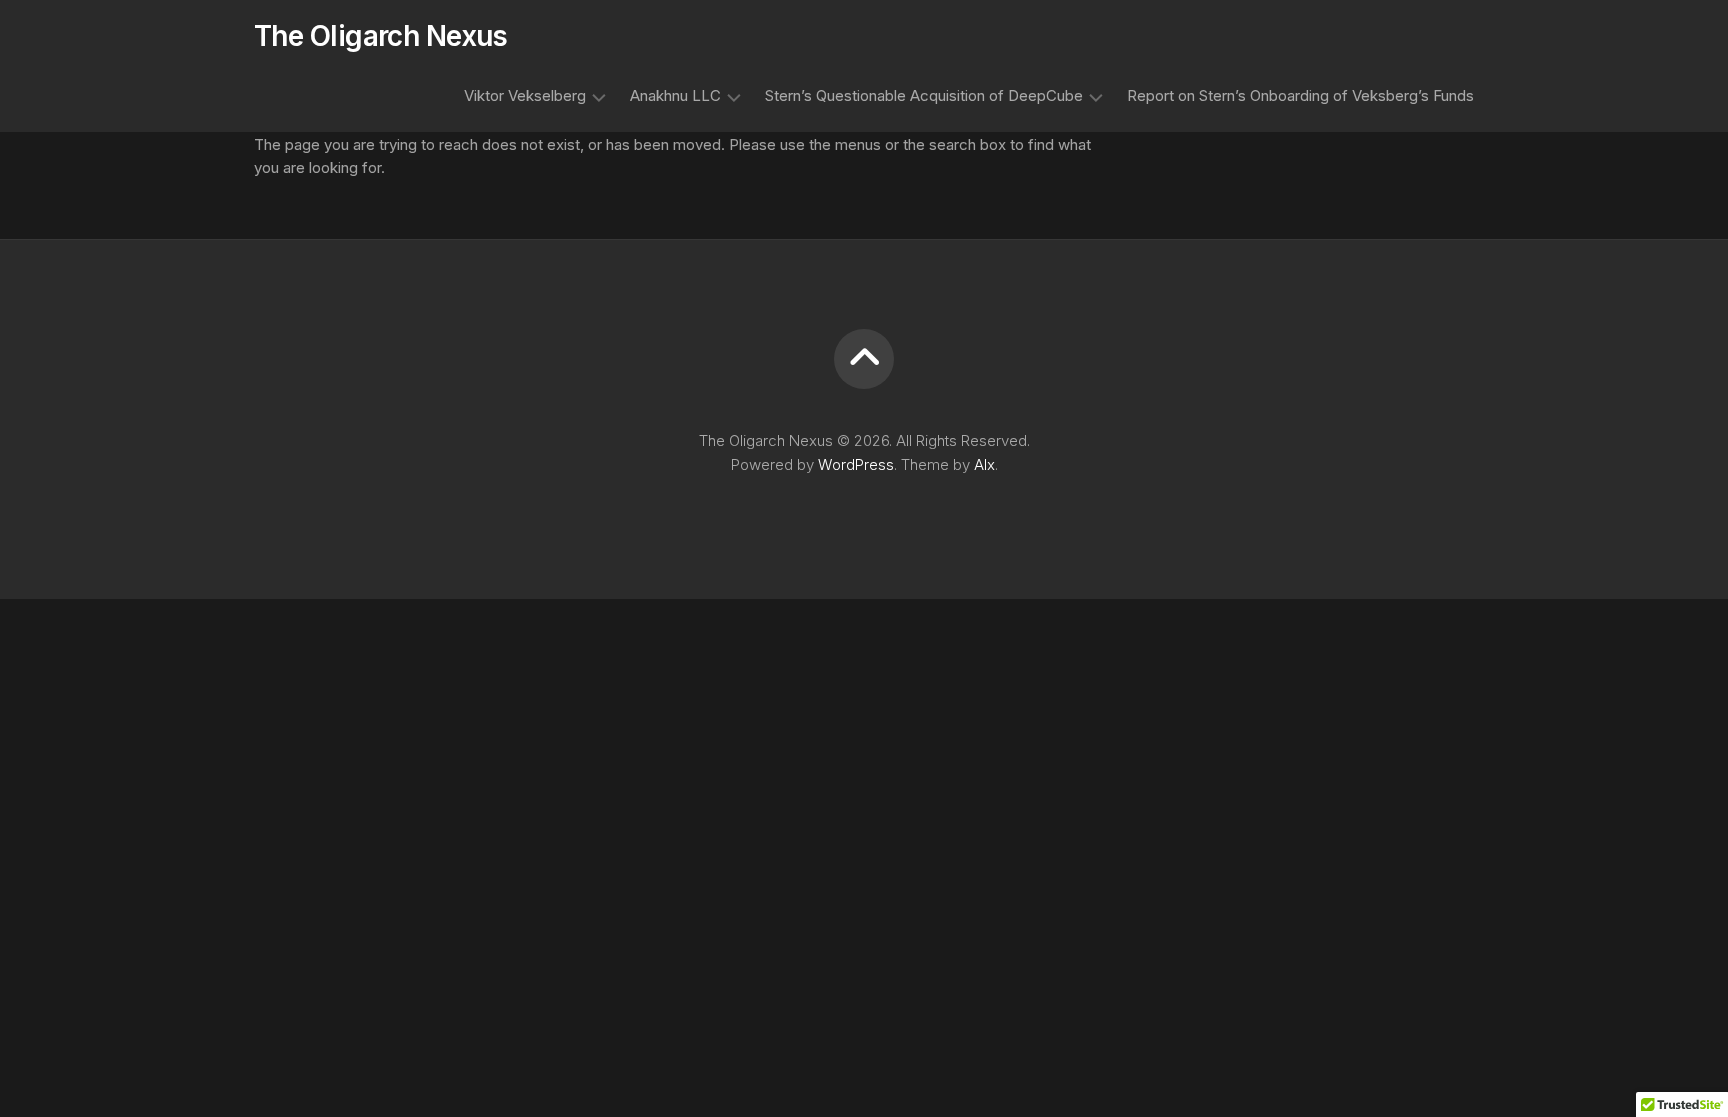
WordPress (856, 464)
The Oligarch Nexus (381, 36)
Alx (984, 464)
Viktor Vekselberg (525, 95)
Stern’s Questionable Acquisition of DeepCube (924, 95)
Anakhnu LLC (675, 95)
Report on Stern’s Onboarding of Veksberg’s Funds (1300, 95)
